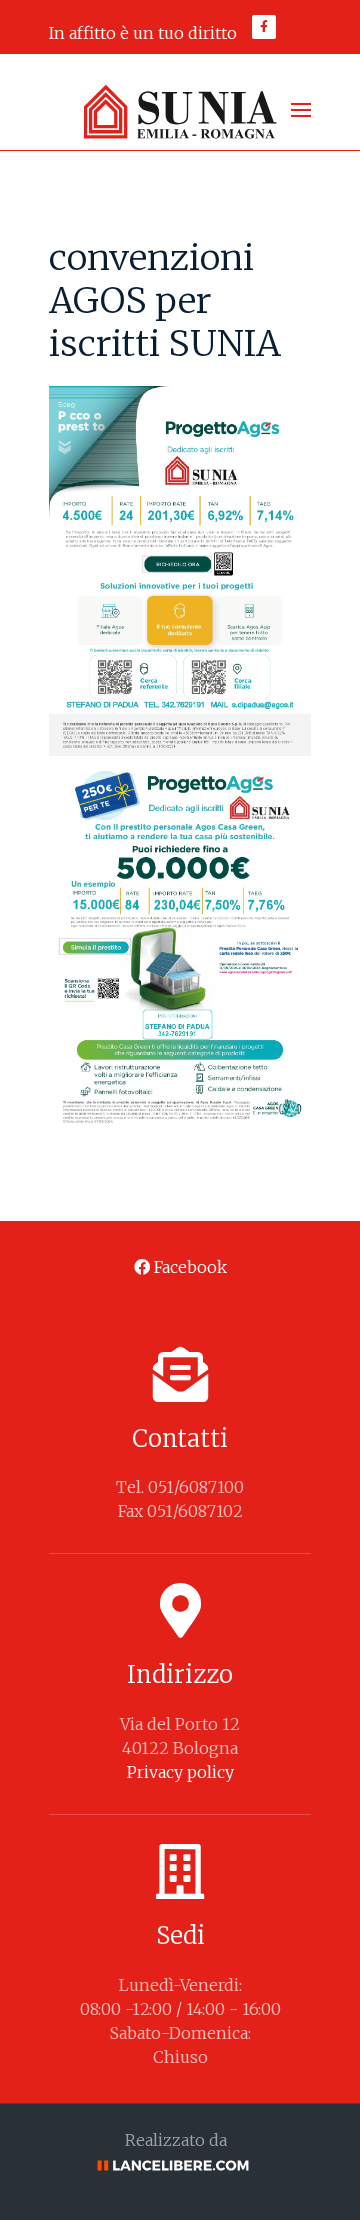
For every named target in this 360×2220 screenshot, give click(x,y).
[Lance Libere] (180, 2164)
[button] (301, 110)
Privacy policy (180, 1772)
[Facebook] (264, 27)
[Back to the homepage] (180, 110)
